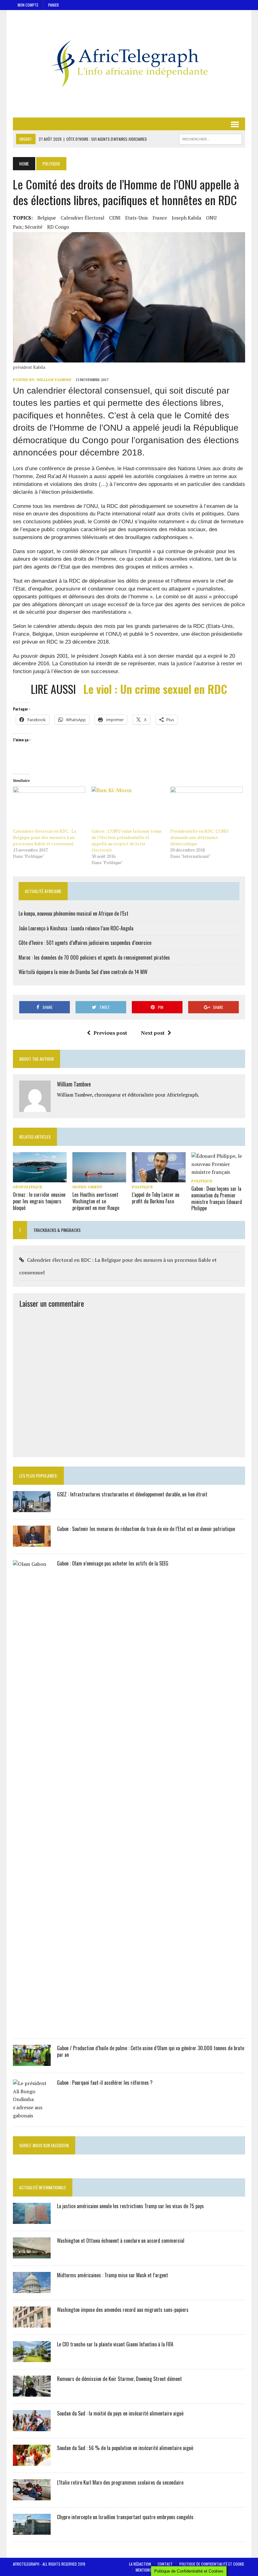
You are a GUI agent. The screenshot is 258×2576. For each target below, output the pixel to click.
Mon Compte (28, 5)
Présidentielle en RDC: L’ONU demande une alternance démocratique (199, 837)
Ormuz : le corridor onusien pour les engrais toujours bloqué (39, 1201)
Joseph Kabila (187, 218)
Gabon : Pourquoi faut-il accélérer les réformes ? (105, 2083)
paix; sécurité (28, 227)
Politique (142, 1187)
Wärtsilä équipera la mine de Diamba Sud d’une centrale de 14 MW (83, 972)
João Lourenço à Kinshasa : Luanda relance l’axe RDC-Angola (76, 928)
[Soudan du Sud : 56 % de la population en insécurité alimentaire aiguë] (32, 2462)
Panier (53, 5)
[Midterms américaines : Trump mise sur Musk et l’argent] (32, 2289)
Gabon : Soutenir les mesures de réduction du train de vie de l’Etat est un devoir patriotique (146, 1529)
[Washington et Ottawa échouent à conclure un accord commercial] (32, 2254)
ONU (211, 218)
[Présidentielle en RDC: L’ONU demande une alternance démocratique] (206, 807)
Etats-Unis (137, 218)
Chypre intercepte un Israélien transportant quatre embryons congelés (125, 2517)
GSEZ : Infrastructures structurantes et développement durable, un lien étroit (132, 1494)
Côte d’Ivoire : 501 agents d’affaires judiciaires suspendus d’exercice (85, 943)
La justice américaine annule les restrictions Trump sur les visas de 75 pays (130, 2206)
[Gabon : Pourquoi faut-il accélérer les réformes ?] (32, 2116)
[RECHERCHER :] (210, 138)
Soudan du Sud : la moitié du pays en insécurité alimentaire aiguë (120, 2413)
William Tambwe (54, 380)
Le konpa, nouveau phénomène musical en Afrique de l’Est (73, 913)
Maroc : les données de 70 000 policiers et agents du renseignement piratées (94, 957)
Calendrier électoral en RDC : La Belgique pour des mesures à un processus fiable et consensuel (45, 837)
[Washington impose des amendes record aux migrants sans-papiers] (32, 2323)
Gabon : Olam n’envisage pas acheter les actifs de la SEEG (113, 1563)
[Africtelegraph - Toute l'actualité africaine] (129, 64)
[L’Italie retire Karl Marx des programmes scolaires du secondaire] (32, 2496)
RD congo (58, 227)
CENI (115, 218)
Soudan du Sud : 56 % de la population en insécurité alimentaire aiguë (125, 2448)
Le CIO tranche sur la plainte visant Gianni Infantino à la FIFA (115, 2344)
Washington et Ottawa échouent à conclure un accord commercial (121, 2241)
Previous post (110, 1033)
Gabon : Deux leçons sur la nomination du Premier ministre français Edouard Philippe (217, 1198)
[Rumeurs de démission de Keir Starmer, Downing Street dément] (32, 2393)
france (160, 218)
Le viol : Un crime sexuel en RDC (155, 689)
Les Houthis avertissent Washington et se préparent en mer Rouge (96, 1201)
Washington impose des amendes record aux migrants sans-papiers (123, 2310)
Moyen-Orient (87, 1187)
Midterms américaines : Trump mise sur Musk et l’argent (112, 2275)
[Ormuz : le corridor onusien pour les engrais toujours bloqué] (40, 1178)
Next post (153, 1033)
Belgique (47, 218)
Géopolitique (28, 1187)
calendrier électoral (83, 218)
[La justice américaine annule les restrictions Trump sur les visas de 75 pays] (32, 2220)
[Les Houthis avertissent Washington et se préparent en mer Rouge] (99, 1178)
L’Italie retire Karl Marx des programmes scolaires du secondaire (120, 2482)
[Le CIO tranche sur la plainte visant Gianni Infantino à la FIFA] (32, 2358)
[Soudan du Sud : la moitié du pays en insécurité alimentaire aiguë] (32, 2427)
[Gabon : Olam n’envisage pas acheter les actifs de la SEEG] (32, 2027)
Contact (165, 2564)
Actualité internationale (43, 2187)
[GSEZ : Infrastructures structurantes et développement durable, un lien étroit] (32, 1508)
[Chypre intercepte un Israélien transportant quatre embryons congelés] (32, 2531)
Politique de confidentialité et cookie (212, 2564)
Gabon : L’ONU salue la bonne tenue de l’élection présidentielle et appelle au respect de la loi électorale (127, 840)
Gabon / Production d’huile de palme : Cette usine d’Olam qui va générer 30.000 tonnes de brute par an (151, 2051)
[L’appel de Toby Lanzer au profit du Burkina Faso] (159, 1178)
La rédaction (140, 2564)
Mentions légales (150, 2570)
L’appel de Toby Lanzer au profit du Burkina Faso (156, 1198)
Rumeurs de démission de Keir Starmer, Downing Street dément (119, 2379)
